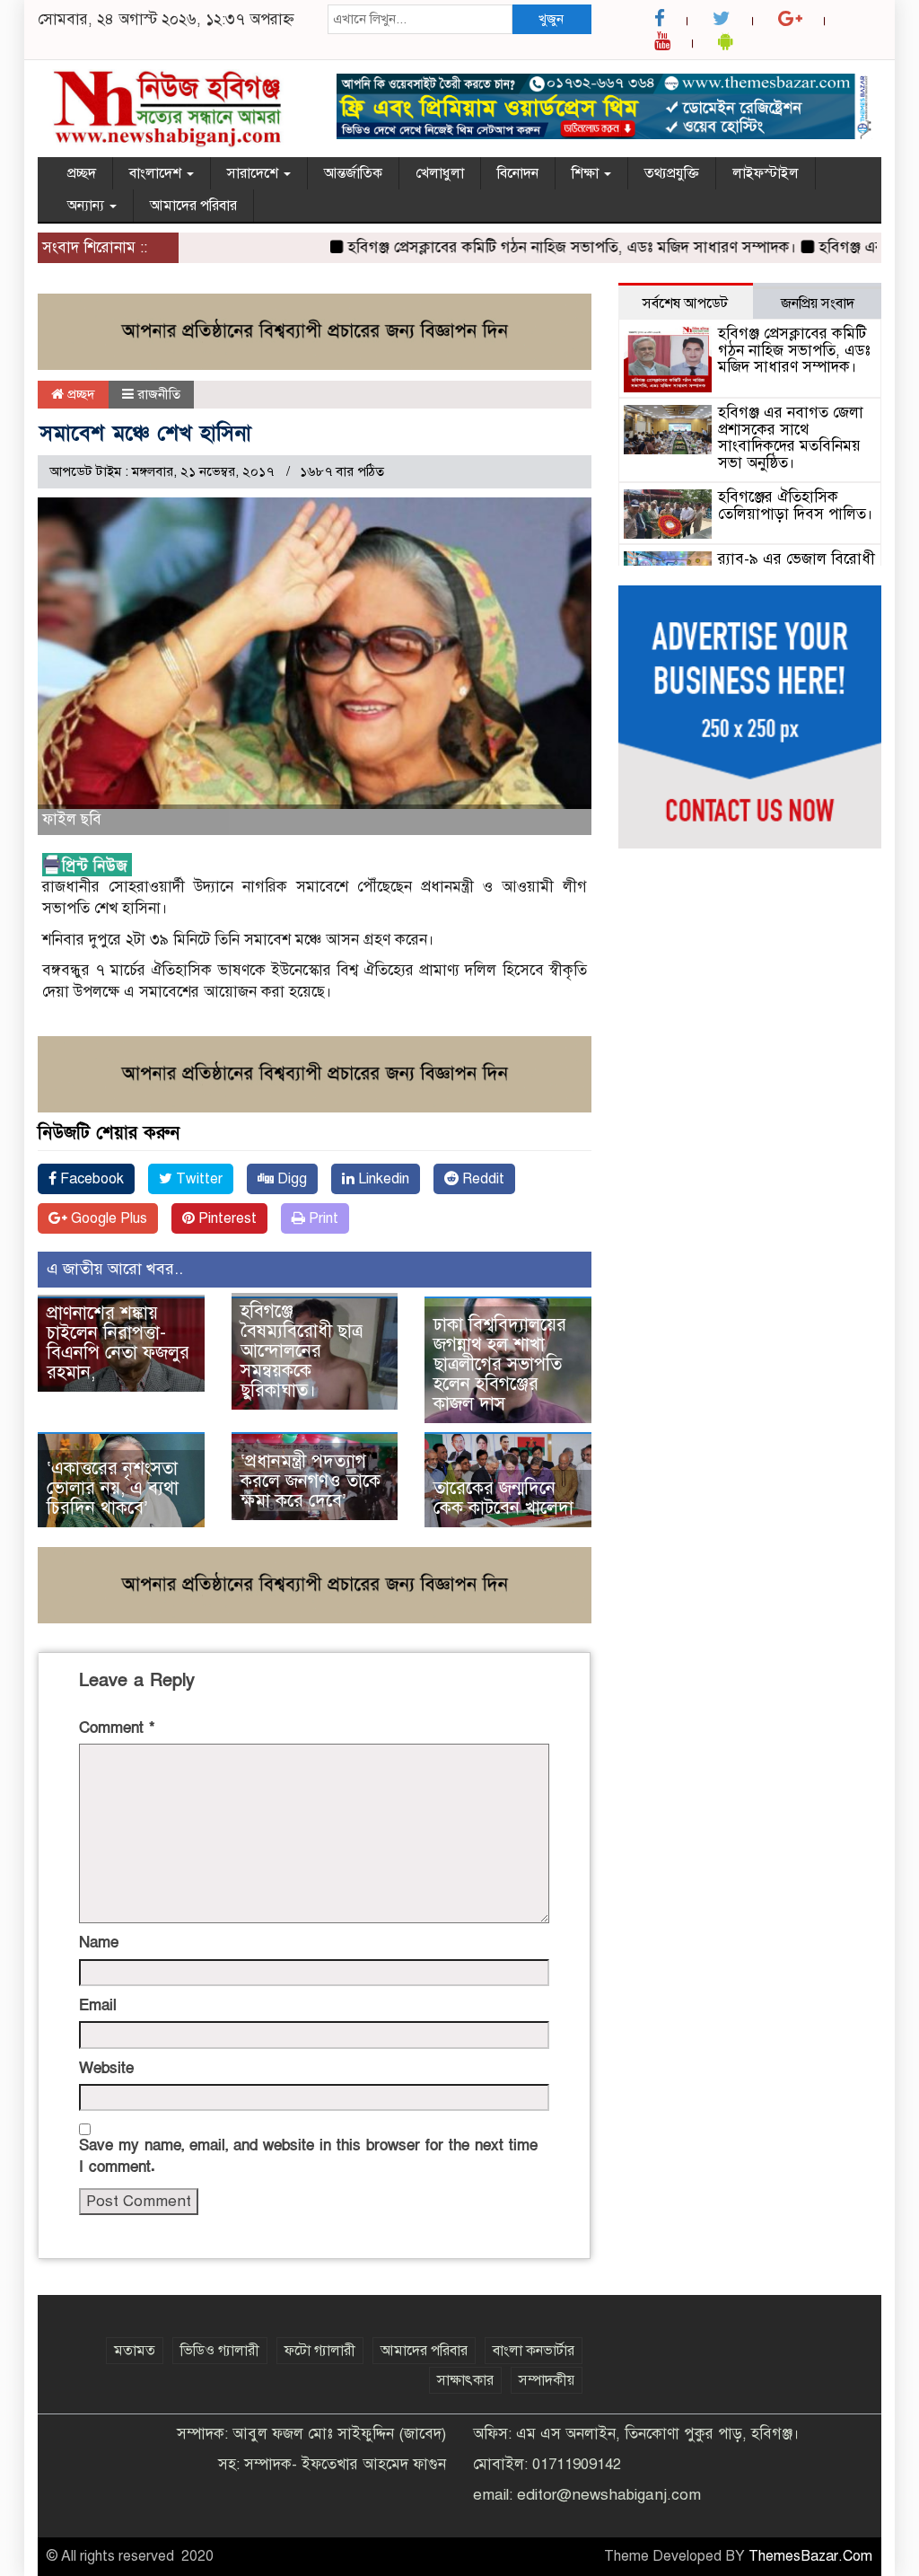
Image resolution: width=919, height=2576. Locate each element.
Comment (117, 1728)
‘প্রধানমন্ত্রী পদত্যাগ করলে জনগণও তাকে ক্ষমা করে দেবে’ (311, 1481)
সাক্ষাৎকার (465, 2380)
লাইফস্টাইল (766, 173)
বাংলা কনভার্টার (534, 2351)
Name (99, 1943)
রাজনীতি (159, 394)
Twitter (197, 1179)
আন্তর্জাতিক (353, 173)
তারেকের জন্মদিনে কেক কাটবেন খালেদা (503, 1498)
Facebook (90, 1179)
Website (106, 2068)
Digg (290, 1179)
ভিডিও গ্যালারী (220, 2351)
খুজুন (551, 19)
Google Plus (107, 1218)
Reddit (481, 1179)
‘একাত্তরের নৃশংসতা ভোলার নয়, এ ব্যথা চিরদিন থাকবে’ (113, 1488)
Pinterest (226, 1218)
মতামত (135, 2351)
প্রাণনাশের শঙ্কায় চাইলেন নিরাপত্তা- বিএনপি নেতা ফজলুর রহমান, (118, 1343)
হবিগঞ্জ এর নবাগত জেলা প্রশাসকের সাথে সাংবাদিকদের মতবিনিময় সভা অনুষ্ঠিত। (791, 438)
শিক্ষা (587, 173)
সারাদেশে (254, 173)
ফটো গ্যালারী (320, 2351)
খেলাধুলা (440, 173)
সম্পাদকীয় (547, 2380)
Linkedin (382, 1179)
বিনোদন (518, 173)
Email (98, 2005)
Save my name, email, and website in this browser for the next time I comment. (308, 2156)
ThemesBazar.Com (810, 2556)
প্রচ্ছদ (82, 173)
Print (322, 1218)
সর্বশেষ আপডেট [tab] (685, 303)
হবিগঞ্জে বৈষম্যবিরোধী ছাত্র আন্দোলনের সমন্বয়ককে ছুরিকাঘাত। (302, 1351)
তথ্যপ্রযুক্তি (672, 173)
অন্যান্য (88, 206)
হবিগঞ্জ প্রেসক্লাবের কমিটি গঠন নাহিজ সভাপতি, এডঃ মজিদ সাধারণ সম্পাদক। (541, 247)
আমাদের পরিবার (193, 206)
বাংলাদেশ (157, 173)
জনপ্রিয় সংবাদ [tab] (818, 303)
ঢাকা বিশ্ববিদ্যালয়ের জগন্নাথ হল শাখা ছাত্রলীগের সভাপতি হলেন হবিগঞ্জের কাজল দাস (500, 1364)
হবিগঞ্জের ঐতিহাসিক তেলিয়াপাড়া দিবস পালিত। (796, 506)
